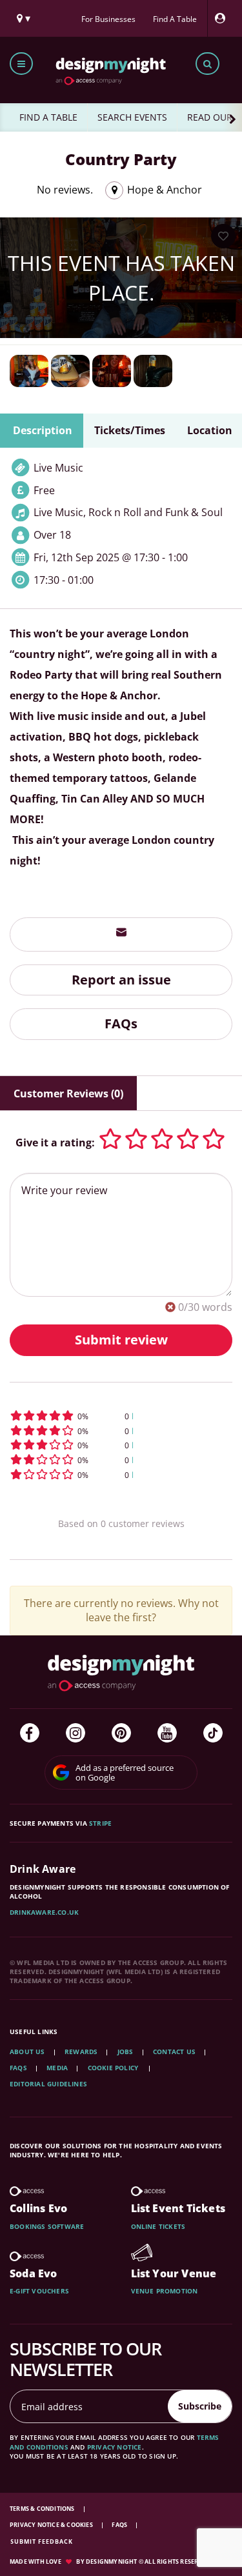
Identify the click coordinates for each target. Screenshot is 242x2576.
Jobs (126, 2052)
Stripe (100, 1823)
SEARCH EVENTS (132, 117)
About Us (27, 2052)
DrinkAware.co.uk (44, 1912)
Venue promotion (165, 2291)
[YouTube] (167, 1733)
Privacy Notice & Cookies (52, 2525)
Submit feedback (42, 2541)
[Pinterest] (121, 1733)
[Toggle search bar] (207, 64)
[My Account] (223, 18)
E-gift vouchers (39, 2291)
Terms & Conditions (43, 2509)
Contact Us (174, 2052)
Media (57, 2068)
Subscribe (200, 2406)
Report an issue (121, 980)
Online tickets (158, 2226)
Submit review (121, 1340)
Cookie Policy (114, 2068)
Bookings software (47, 2226)
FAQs (121, 1023)
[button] (121, 1416)
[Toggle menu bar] (21, 64)
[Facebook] (30, 1733)
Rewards (81, 2052)
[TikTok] (213, 1733)
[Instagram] (76, 1733)
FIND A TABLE (48, 117)
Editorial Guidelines (48, 2084)
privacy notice (115, 2447)
